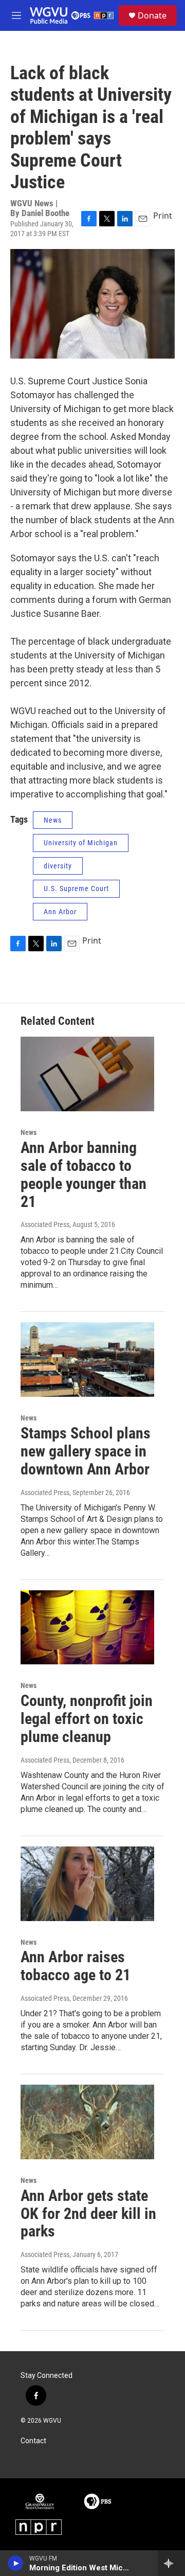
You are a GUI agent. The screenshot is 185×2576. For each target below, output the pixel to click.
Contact (33, 2441)
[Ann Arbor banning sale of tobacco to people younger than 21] (87, 1074)
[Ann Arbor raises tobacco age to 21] (87, 1884)
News (53, 820)
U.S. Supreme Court (76, 889)
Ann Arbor (60, 912)
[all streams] (171, 2563)
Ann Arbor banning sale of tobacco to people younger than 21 (84, 1174)
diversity (58, 866)
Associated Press (45, 1224)
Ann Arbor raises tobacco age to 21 (76, 1966)
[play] (16, 2563)
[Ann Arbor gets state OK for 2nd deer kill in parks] (87, 2122)
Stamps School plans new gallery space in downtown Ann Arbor (86, 1451)
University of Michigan (81, 843)
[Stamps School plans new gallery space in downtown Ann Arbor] (87, 1360)
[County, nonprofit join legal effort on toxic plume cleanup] (87, 1628)
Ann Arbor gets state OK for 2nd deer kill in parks (88, 2214)
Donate (152, 15)
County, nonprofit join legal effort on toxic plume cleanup (87, 1719)
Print (163, 216)
